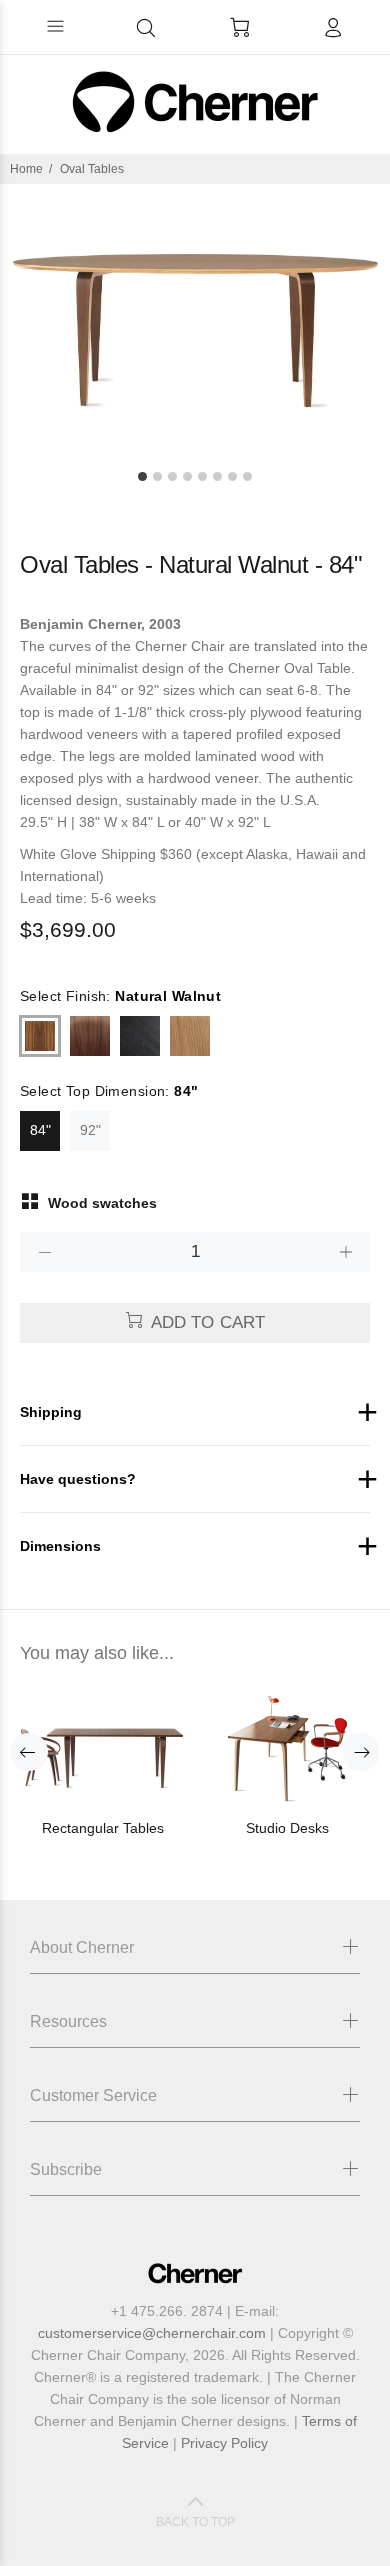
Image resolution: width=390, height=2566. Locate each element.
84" (40, 1130)
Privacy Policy (224, 2443)
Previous (29, 1752)
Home (26, 169)
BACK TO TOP (195, 2522)
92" (90, 1130)
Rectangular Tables (103, 1828)
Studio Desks (287, 1828)
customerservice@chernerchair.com (152, 2333)
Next (361, 1752)
